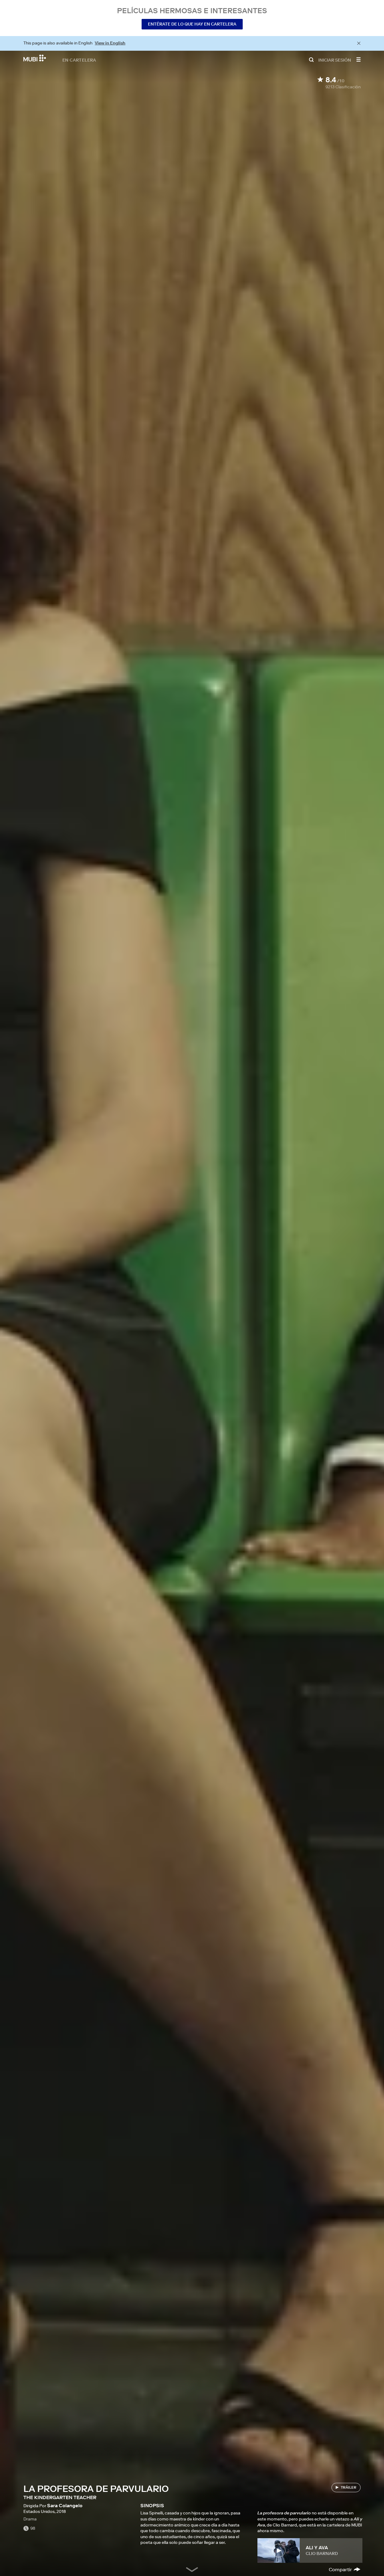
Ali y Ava (317, 2547)
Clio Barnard (322, 2553)
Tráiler (349, 2487)
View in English (110, 43)
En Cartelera (79, 60)
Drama (30, 2519)
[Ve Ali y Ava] (279, 2550)
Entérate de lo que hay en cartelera (192, 24)
